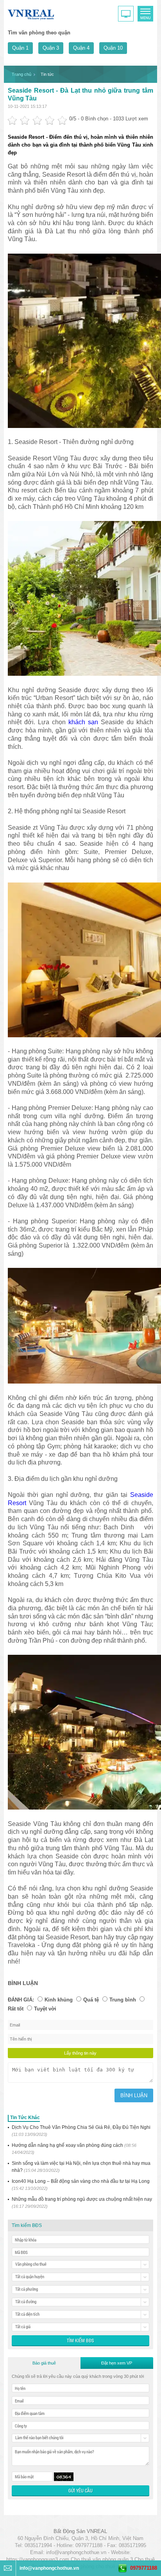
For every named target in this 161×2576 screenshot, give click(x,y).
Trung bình (123, 2000)
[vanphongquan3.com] (31, 13)
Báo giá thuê (44, 2363)
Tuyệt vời (45, 2009)
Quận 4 (81, 48)
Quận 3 (51, 48)
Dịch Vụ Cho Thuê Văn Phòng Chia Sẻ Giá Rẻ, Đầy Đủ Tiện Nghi (81, 2131)
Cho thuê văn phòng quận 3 (102, 2559)
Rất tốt (16, 2009)
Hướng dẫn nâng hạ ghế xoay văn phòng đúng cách (74, 2149)
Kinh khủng (59, 2000)
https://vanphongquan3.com (38, 2559)
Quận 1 (20, 48)
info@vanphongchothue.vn (76, 2552)
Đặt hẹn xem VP (117, 2363)
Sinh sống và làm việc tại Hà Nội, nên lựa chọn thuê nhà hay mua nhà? (81, 2167)
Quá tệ (91, 2000)
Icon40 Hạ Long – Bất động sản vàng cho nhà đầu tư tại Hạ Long (81, 2185)
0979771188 (144, 2568)
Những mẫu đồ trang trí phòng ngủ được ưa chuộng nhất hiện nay (82, 2203)
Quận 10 (113, 48)
